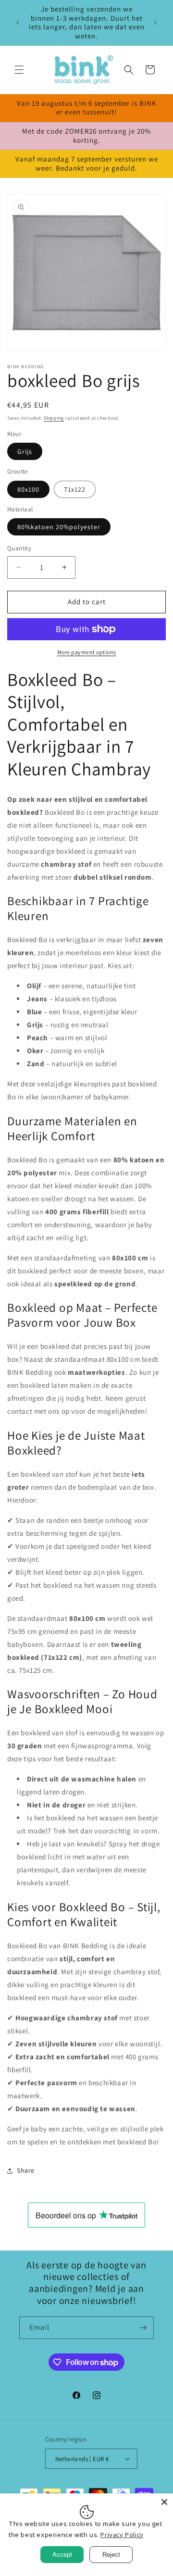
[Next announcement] (155, 23)
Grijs (25, 451)
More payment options (87, 652)
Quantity (19, 548)
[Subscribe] (143, 2328)
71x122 (75, 489)
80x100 (28, 489)
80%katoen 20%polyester (59, 527)
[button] (19, 70)
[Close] (164, 2502)
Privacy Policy (122, 2535)
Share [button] (26, 2170)
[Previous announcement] (18, 23)
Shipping (54, 418)
